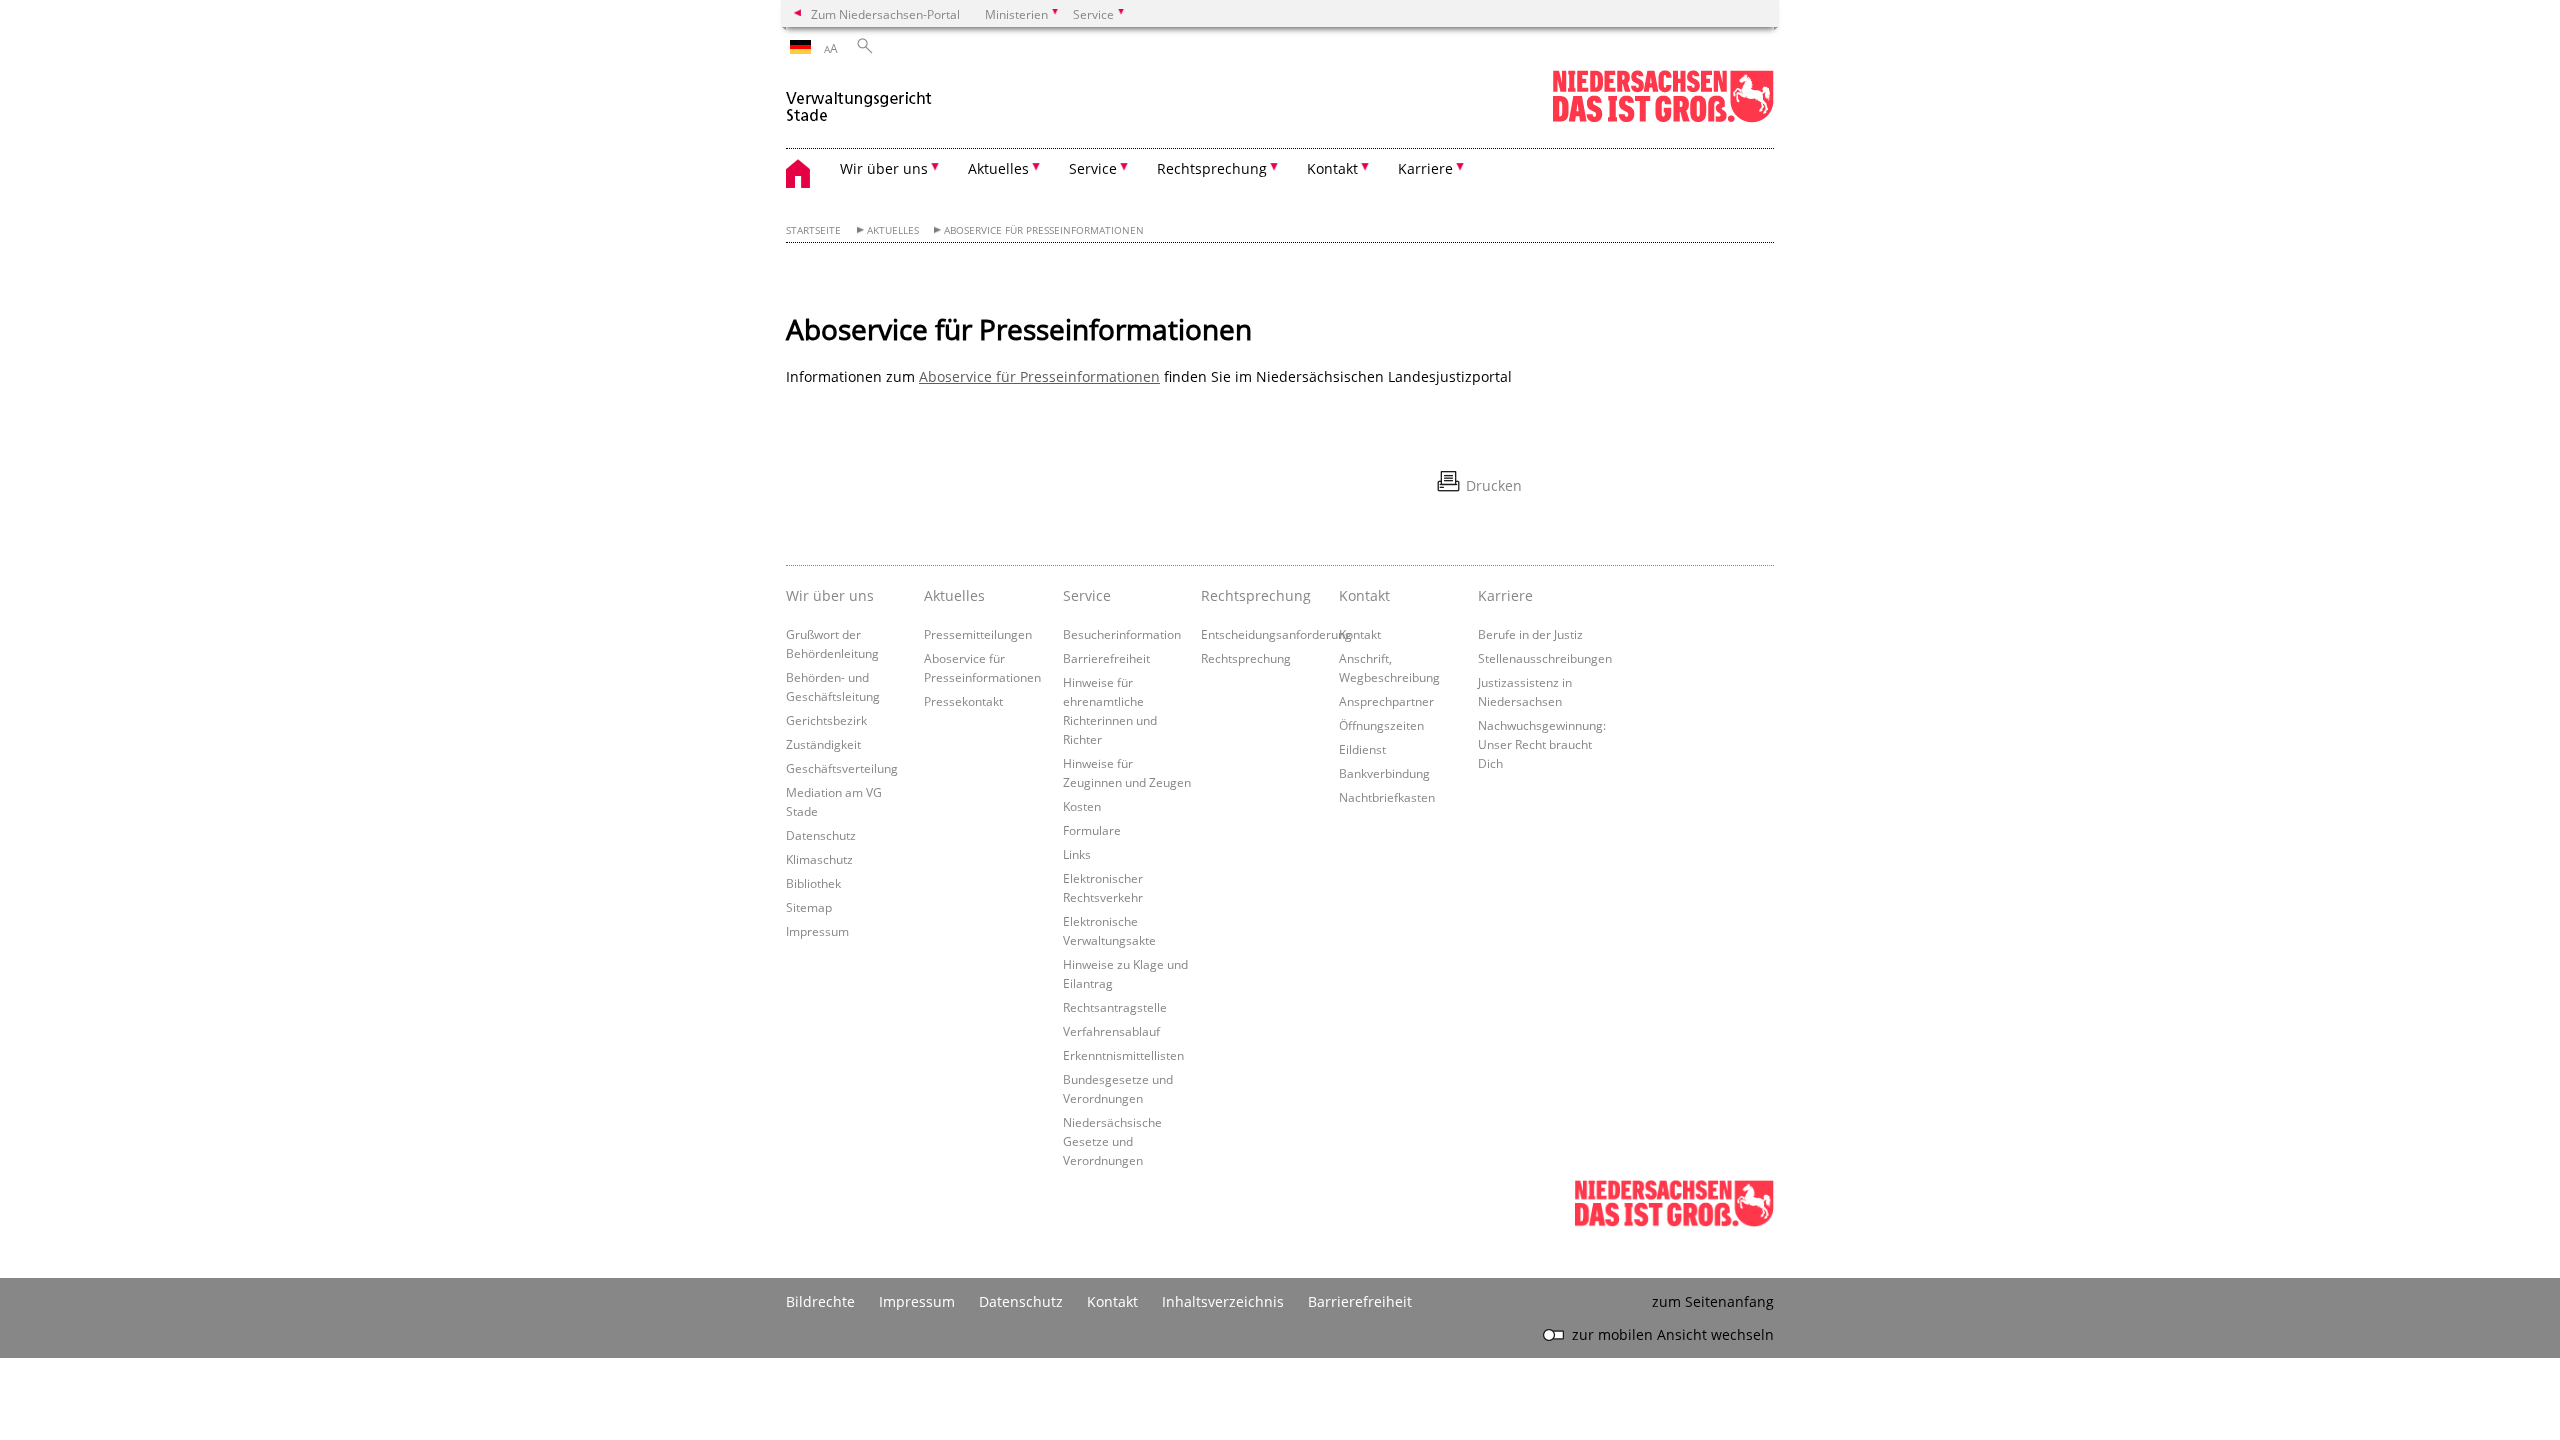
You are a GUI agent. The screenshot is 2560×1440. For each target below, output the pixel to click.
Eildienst (1362, 749)
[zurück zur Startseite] (859, 98)
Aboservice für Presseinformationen (1044, 230)
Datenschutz (821, 835)
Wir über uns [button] (884, 168)
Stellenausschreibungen (1545, 658)
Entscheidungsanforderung (1276, 634)
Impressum (817, 931)
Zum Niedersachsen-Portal (885, 14)
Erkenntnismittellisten (1123, 1055)
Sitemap (809, 907)
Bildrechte (820, 1301)
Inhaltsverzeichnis (1223, 1301)
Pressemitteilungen (978, 634)
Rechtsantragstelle (1115, 1007)
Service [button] (1093, 168)
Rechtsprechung (1246, 658)
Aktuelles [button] (998, 168)
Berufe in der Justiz (1530, 634)
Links (1077, 854)
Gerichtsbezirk (826, 720)
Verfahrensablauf (1111, 1031)
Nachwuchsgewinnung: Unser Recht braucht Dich (1542, 744)
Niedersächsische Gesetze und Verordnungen (1112, 1141)
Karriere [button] (1425, 168)
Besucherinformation (1122, 634)
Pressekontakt (963, 701)
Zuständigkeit (823, 744)
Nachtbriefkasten (1387, 797)
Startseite (813, 230)
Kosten (1082, 806)
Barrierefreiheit (1106, 658)
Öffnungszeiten (1381, 725)
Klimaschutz (819, 859)
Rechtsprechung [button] (1212, 168)
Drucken (1494, 485)
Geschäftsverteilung (842, 768)
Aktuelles (893, 230)
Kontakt (1360, 634)
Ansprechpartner (1386, 701)
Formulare (1092, 830)
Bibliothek (813, 883)
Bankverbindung (1384, 773)
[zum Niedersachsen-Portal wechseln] (1663, 118)
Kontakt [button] (1332, 168)
